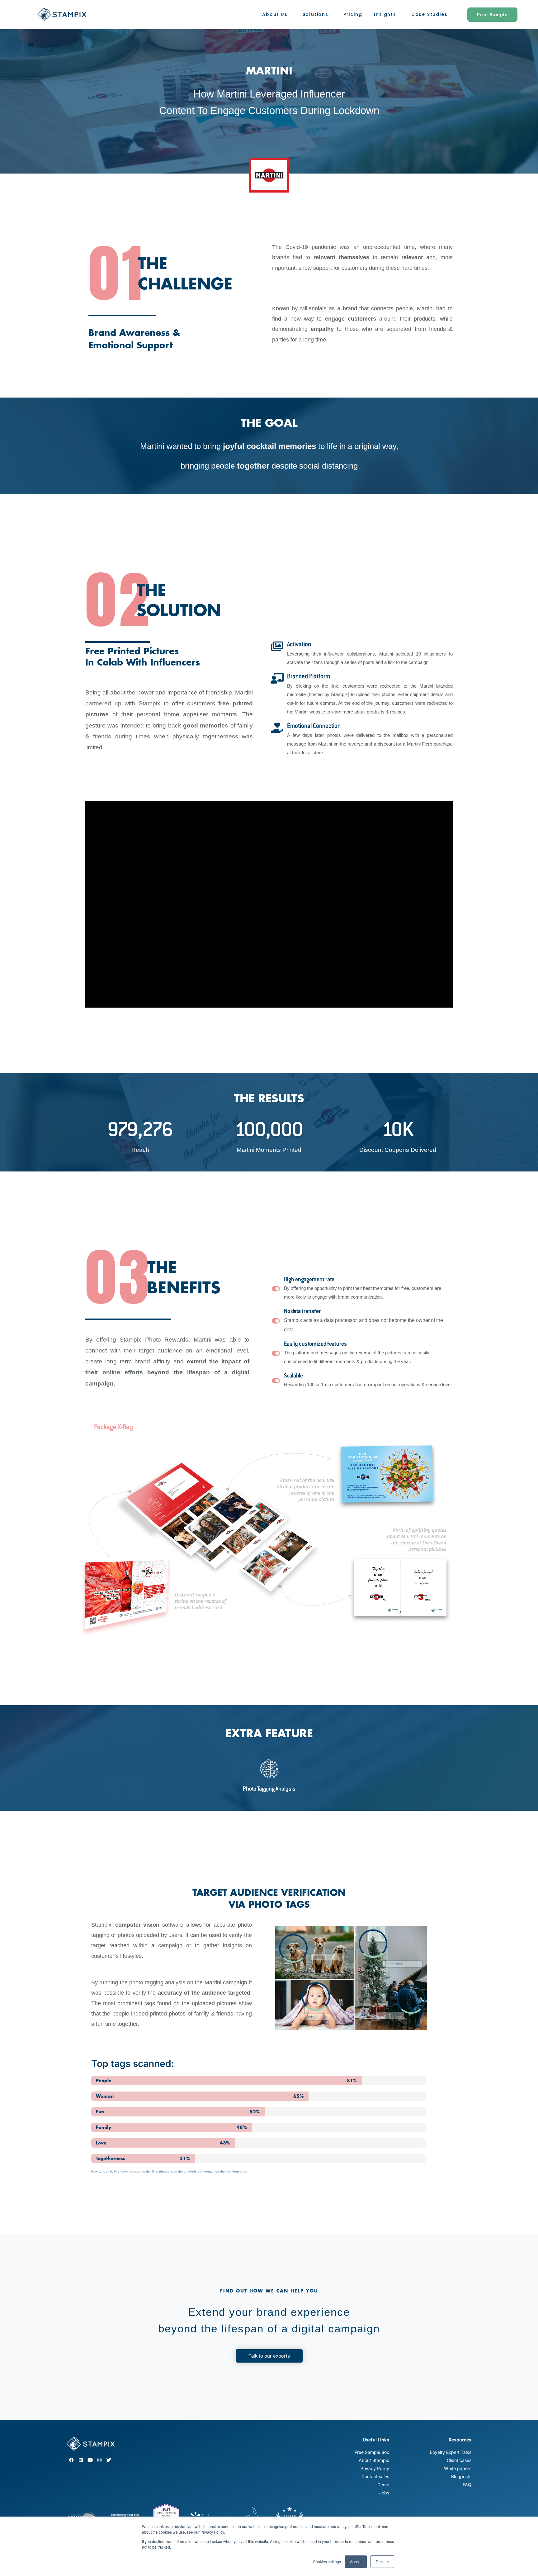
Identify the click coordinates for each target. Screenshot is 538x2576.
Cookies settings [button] (327, 2562)
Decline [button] (382, 2562)
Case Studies (429, 14)
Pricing (353, 14)
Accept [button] (356, 2562)
